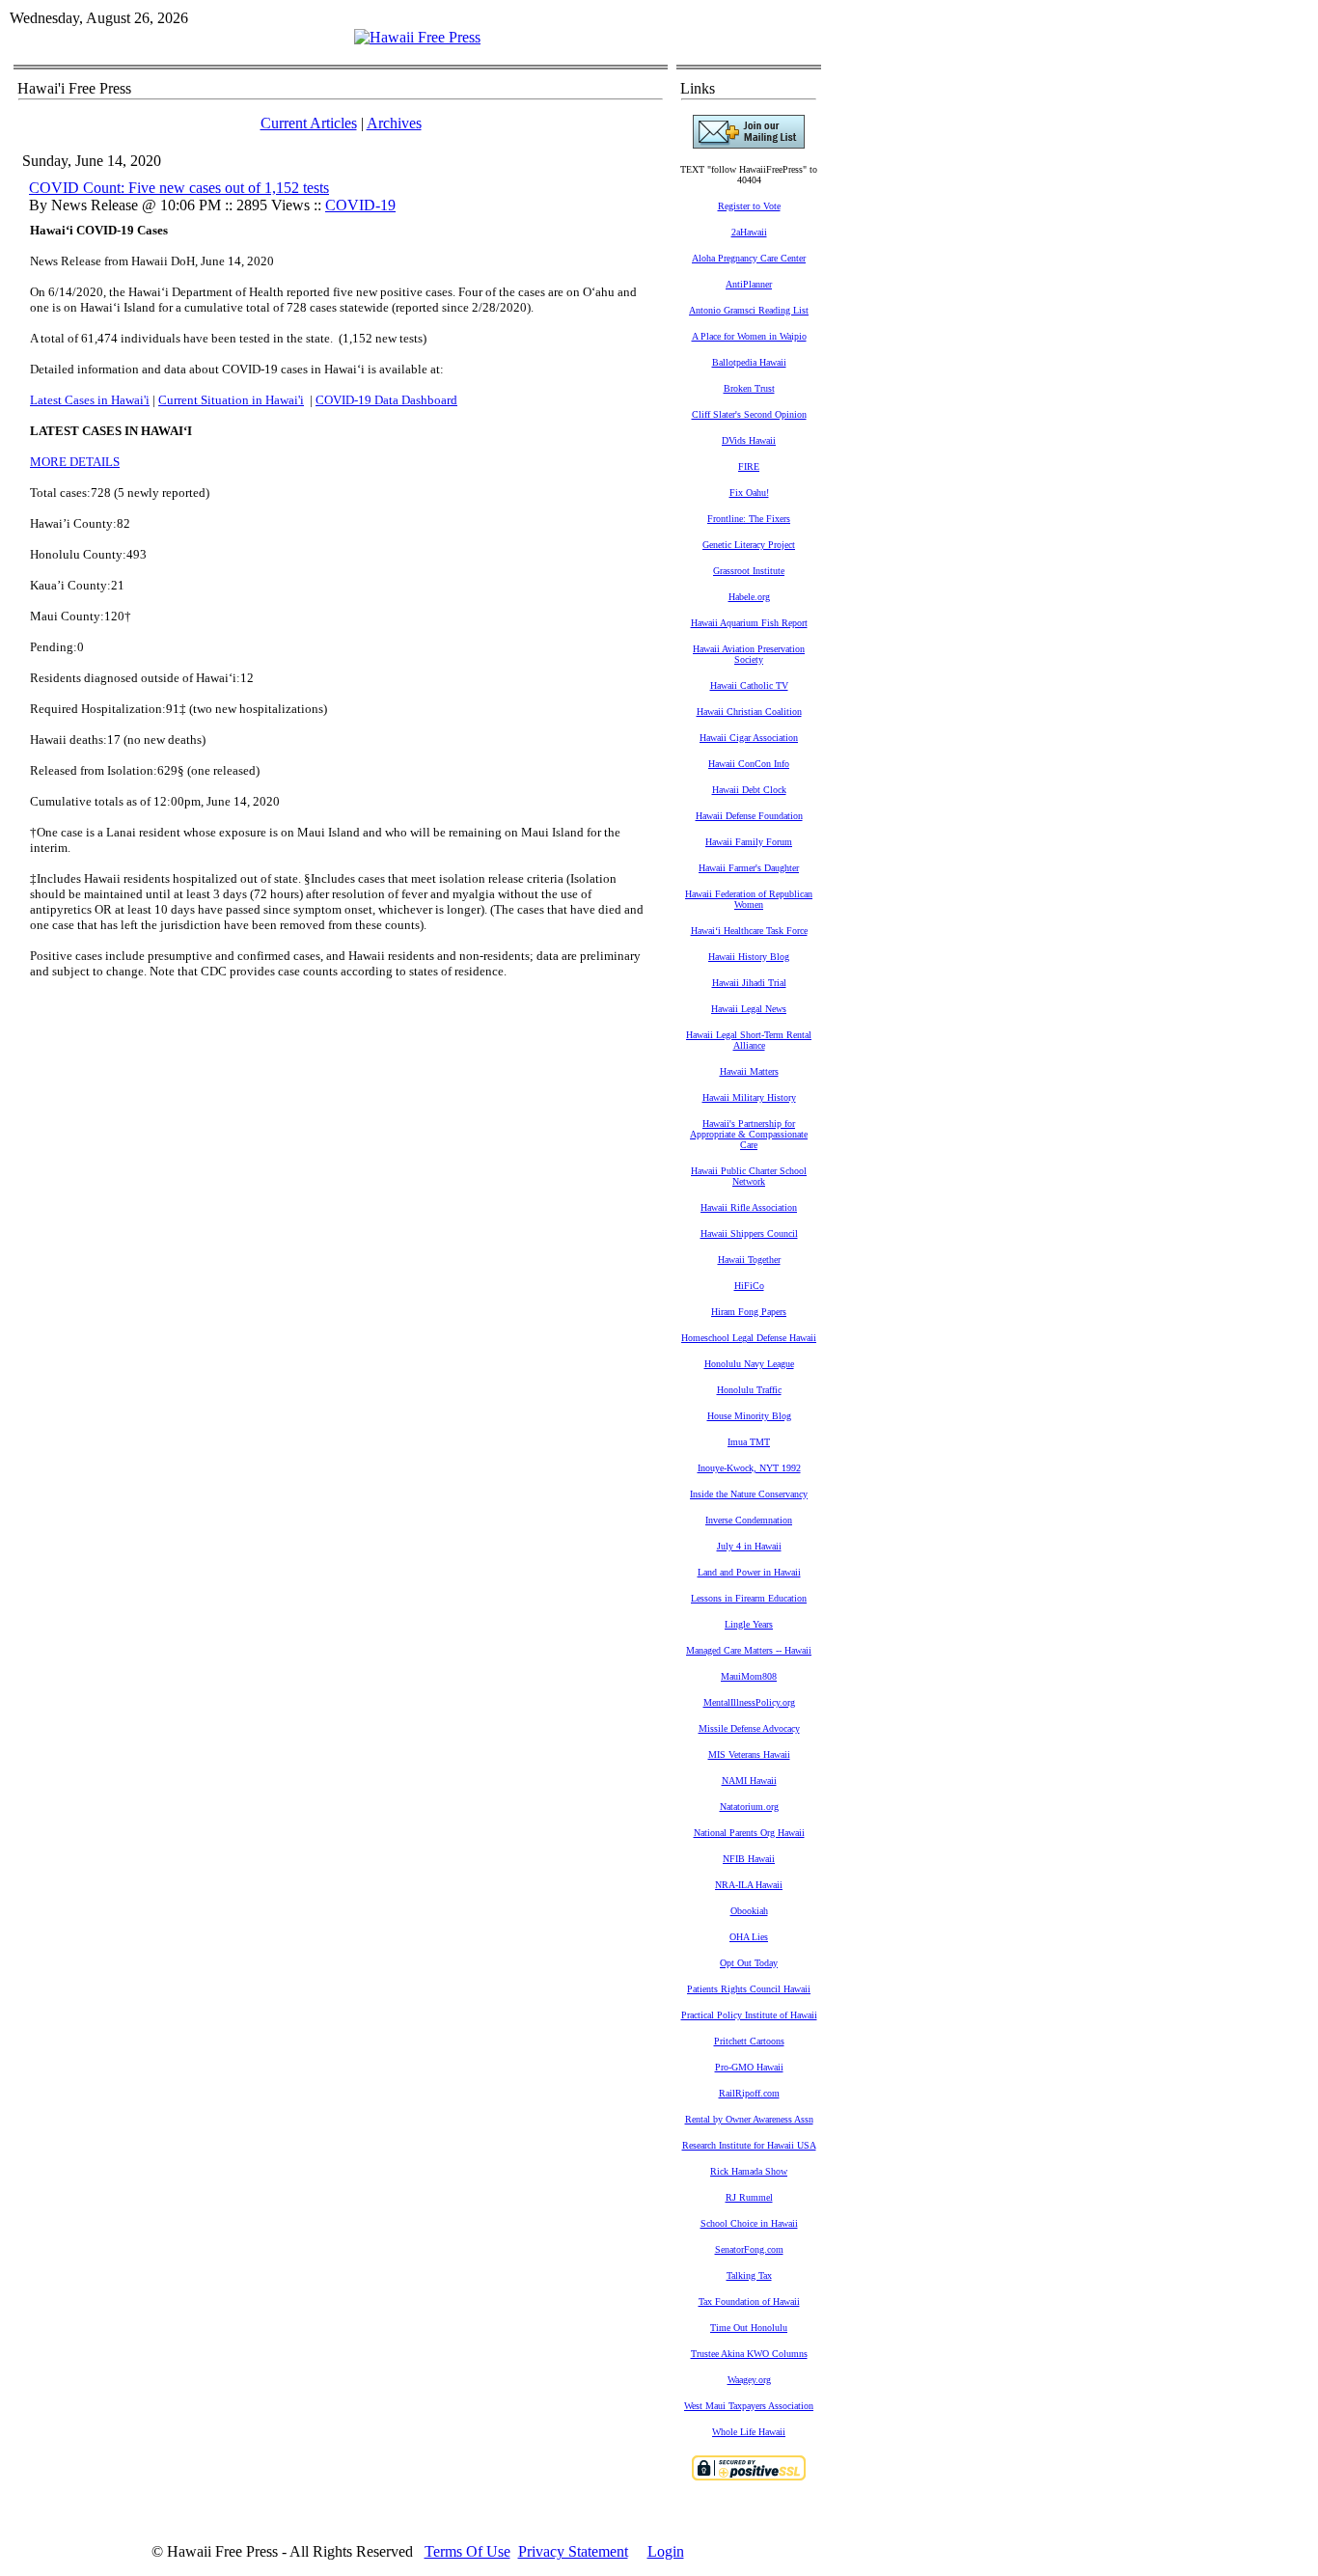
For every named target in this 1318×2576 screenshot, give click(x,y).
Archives (394, 123)
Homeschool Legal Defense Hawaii (749, 1338)
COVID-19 (360, 205)
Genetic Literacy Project (749, 545)
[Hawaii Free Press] (417, 37)
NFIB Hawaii (749, 1859)
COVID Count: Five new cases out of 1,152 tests (179, 188)
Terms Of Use (467, 2551)
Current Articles (309, 123)
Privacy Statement (573, 2551)
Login (666, 2551)
